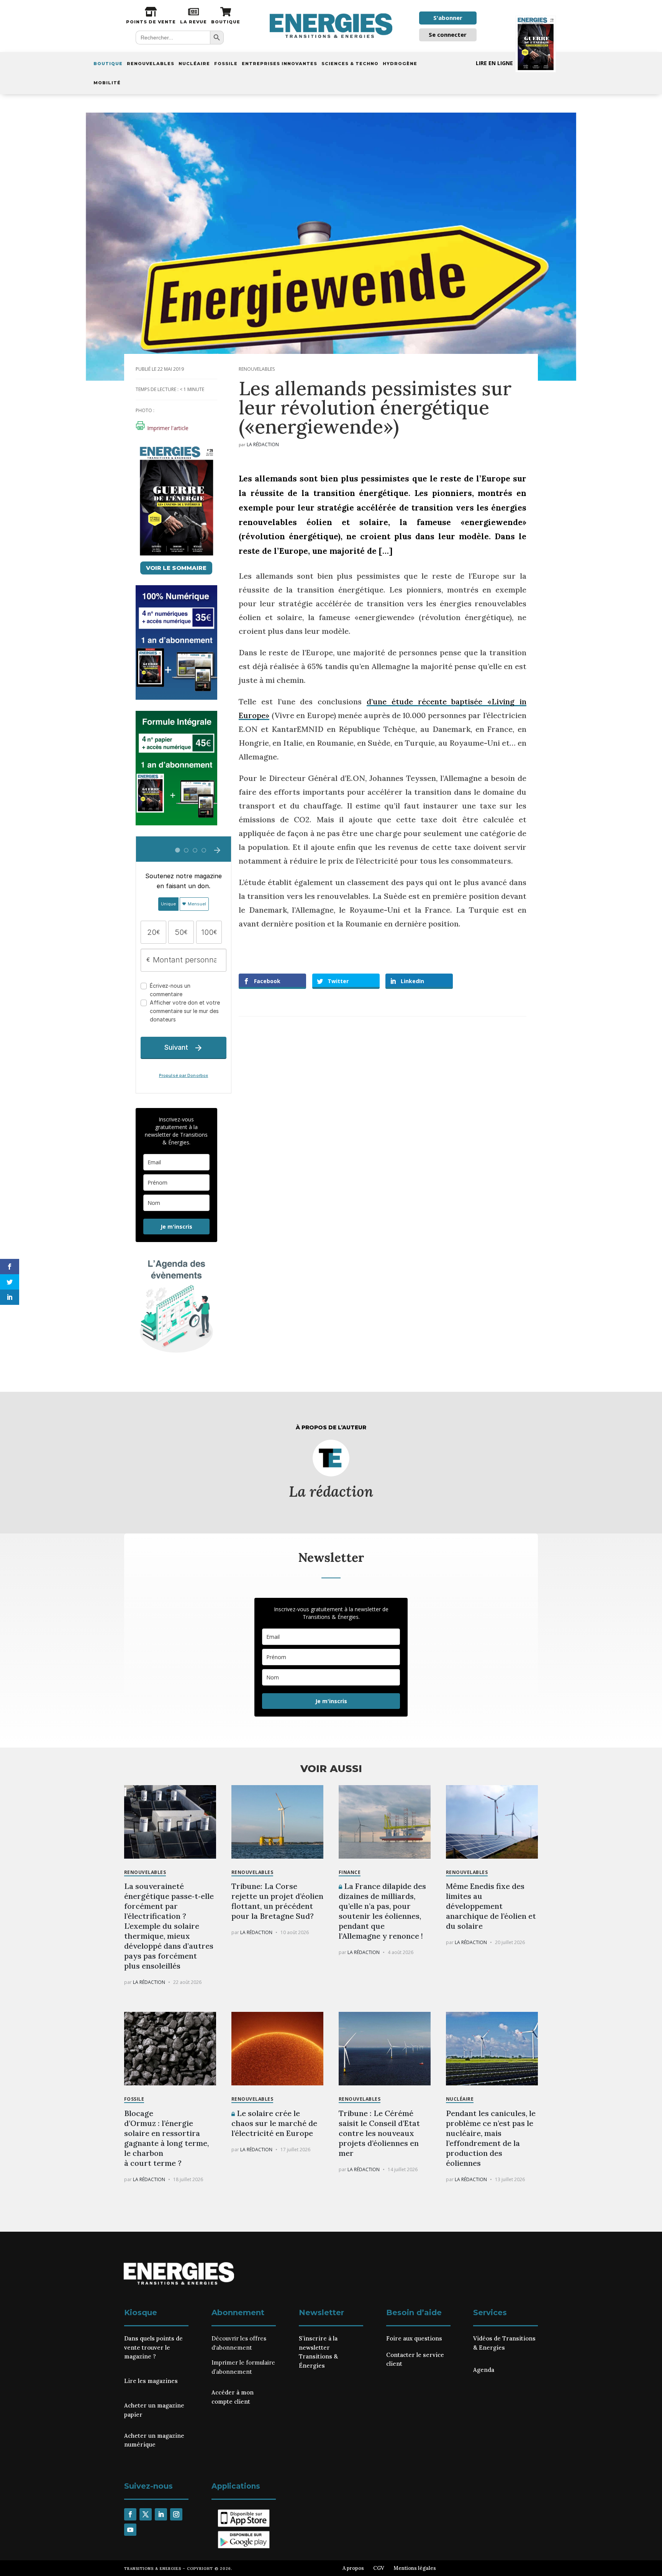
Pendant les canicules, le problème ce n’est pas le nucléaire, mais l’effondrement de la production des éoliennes (491, 2138)
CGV (379, 2568)
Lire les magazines (151, 2381)
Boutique (108, 64)
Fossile (226, 64)
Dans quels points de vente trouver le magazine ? (153, 2348)
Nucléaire (194, 64)
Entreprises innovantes (279, 64)
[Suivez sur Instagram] (176, 2514)
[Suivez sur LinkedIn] (161, 2514)
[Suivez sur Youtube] (130, 2530)
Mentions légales (415, 2568)
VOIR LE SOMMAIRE (176, 568)
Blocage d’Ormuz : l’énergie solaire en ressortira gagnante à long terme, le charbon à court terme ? (166, 2138)
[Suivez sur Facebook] (130, 2514)
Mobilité (107, 83)
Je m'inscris (176, 1227)
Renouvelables (151, 64)
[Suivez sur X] (146, 2514)
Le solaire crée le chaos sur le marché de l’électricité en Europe (274, 2123)
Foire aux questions (414, 2338)
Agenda (484, 2370)
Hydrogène (400, 64)
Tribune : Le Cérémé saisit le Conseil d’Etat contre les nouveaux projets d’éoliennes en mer (379, 2133)
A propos (353, 2568)
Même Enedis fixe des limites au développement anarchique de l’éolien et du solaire (491, 1906)
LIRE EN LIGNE (494, 63)
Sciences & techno (350, 64)
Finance (350, 1872)
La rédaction (263, 444)
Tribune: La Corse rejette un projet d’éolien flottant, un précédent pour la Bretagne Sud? (277, 1901)
